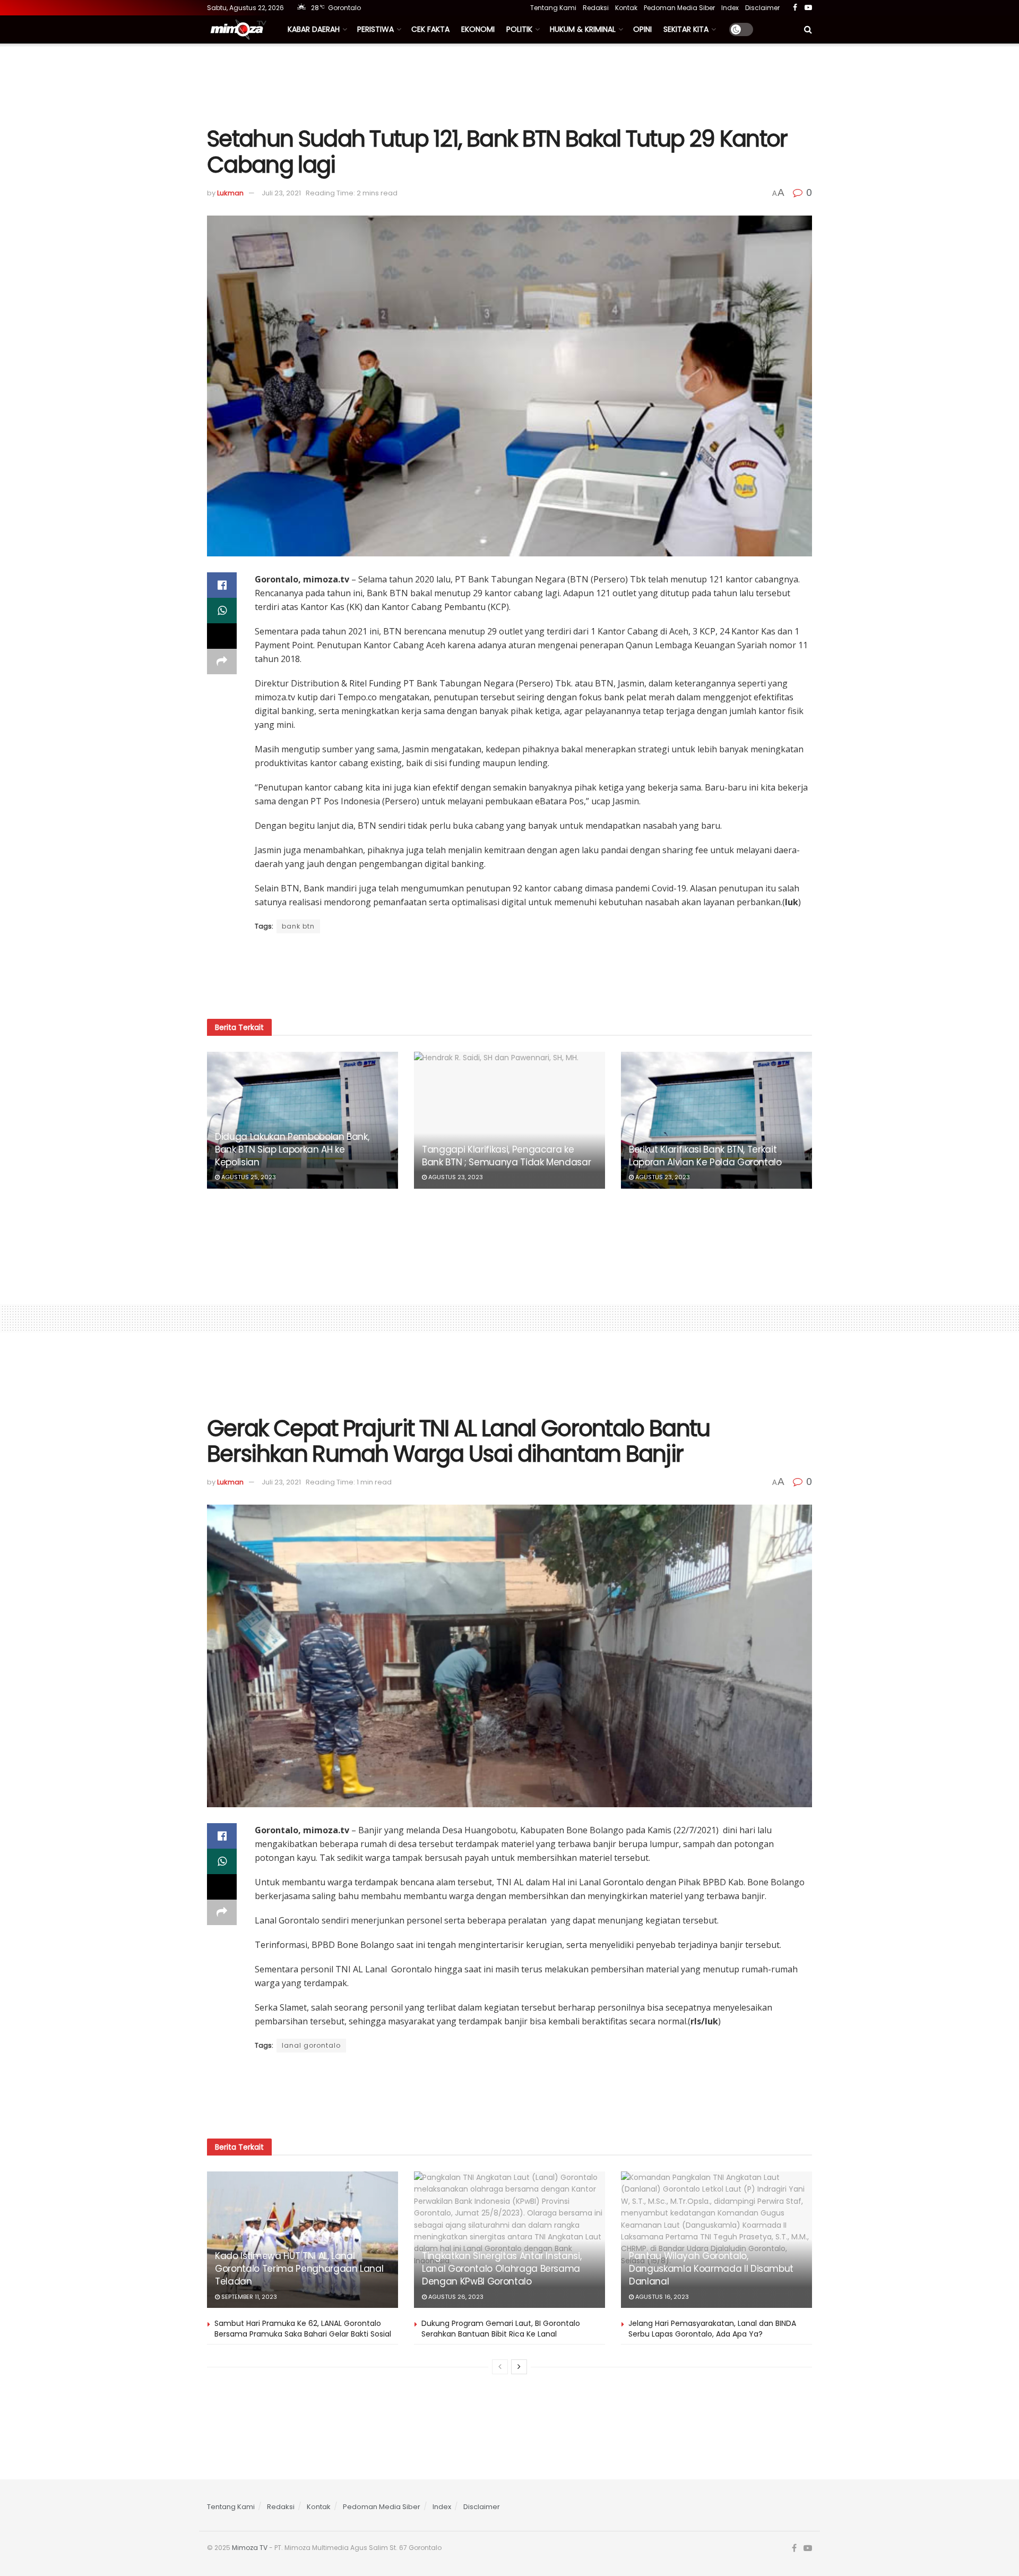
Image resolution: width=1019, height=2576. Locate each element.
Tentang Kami (553, 8)
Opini (642, 29)
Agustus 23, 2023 (455, 1177)
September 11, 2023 (248, 2297)
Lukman (230, 193)
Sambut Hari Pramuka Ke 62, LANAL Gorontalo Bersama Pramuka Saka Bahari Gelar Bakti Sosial (303, 2329)
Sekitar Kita (686, 29)
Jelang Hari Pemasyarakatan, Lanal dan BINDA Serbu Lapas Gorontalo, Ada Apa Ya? (712, 2329)
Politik (519, 29)
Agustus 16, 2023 (661, 2297)
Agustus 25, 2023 (248, 1177)
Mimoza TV (250, 2548)
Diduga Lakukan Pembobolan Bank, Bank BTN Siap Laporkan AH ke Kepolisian (292, 1149)
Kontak (626, 8)
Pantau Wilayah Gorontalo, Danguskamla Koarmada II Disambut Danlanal (711, 2269)
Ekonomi (478, 29)
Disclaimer (762, 8)
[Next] (519, 2367)
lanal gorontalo (311, 2045)
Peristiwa (375, 29)
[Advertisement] (509, 83)
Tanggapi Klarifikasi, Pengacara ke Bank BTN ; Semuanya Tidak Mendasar (506, 1156)
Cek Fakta (430, 29)
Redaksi (596, 8)
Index (730, 8)
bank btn (298, 926)
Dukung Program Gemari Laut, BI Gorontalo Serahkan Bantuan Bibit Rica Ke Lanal (501, 2329)
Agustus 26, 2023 (455, 2297)
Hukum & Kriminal (583, 29)
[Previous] (500, 2367)
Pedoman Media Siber (679, 8)
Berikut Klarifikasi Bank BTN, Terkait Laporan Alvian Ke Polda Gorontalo (705, 1156)
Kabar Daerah (314, 29)
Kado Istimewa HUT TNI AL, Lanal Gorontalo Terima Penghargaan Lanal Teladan (299, 2269)
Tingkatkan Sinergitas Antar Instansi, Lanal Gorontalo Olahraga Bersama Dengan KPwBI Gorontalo (502, 2269)
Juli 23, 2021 (281, 193)
